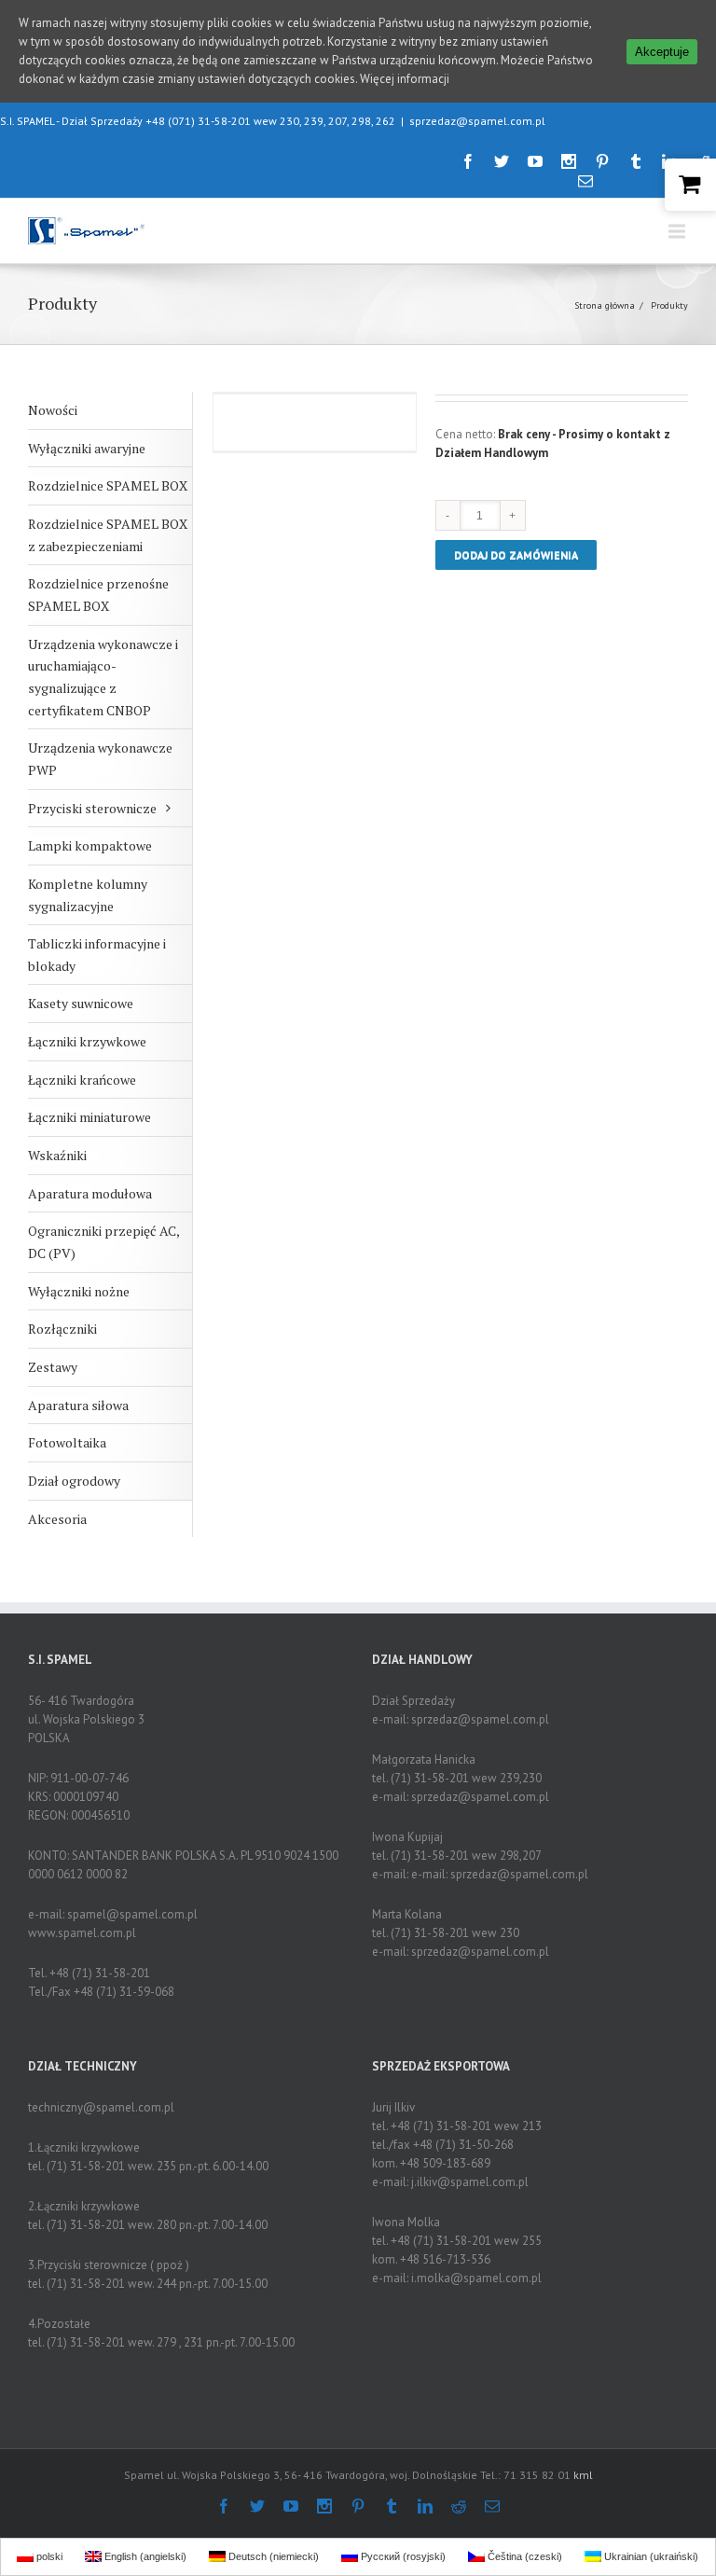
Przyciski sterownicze (92, 808)
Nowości (53, 410)
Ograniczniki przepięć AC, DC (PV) (104, 1242)
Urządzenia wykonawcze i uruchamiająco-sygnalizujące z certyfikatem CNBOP (103, 677)
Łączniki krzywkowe (87, 1041)
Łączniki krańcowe (82, 1080)
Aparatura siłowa (78, 1405)
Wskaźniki (57, 1155)
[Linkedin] (425, 2506)
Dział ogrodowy (74, 1481)
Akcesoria (57, 1519)
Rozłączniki (62, 1329)
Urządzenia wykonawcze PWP (100, 759)
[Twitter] (502, 161)
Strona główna (605, 305)
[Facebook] (468, 161)
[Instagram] (569, 161)
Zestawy (53, 1367)
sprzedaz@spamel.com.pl (477, 121)
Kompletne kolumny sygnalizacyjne (88, 895)
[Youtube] (535, 161)
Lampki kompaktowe (90, 845)
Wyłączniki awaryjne (87, 448)
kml (583, 2475)
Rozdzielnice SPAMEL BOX (108, 485)
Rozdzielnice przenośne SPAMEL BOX (98, 595)
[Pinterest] (602, 161)
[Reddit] (459, 2506)
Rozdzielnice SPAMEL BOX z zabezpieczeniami (108, 535)
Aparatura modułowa (90, 1193)
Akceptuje (662, 52)
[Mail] (585, 181)
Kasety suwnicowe (81, 1003)
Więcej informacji (405, 79)
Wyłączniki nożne (79, 1291)
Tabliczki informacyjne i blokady (97, 955)
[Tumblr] (636, 161)
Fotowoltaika (67, 1442)
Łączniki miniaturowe (89, 1117)
